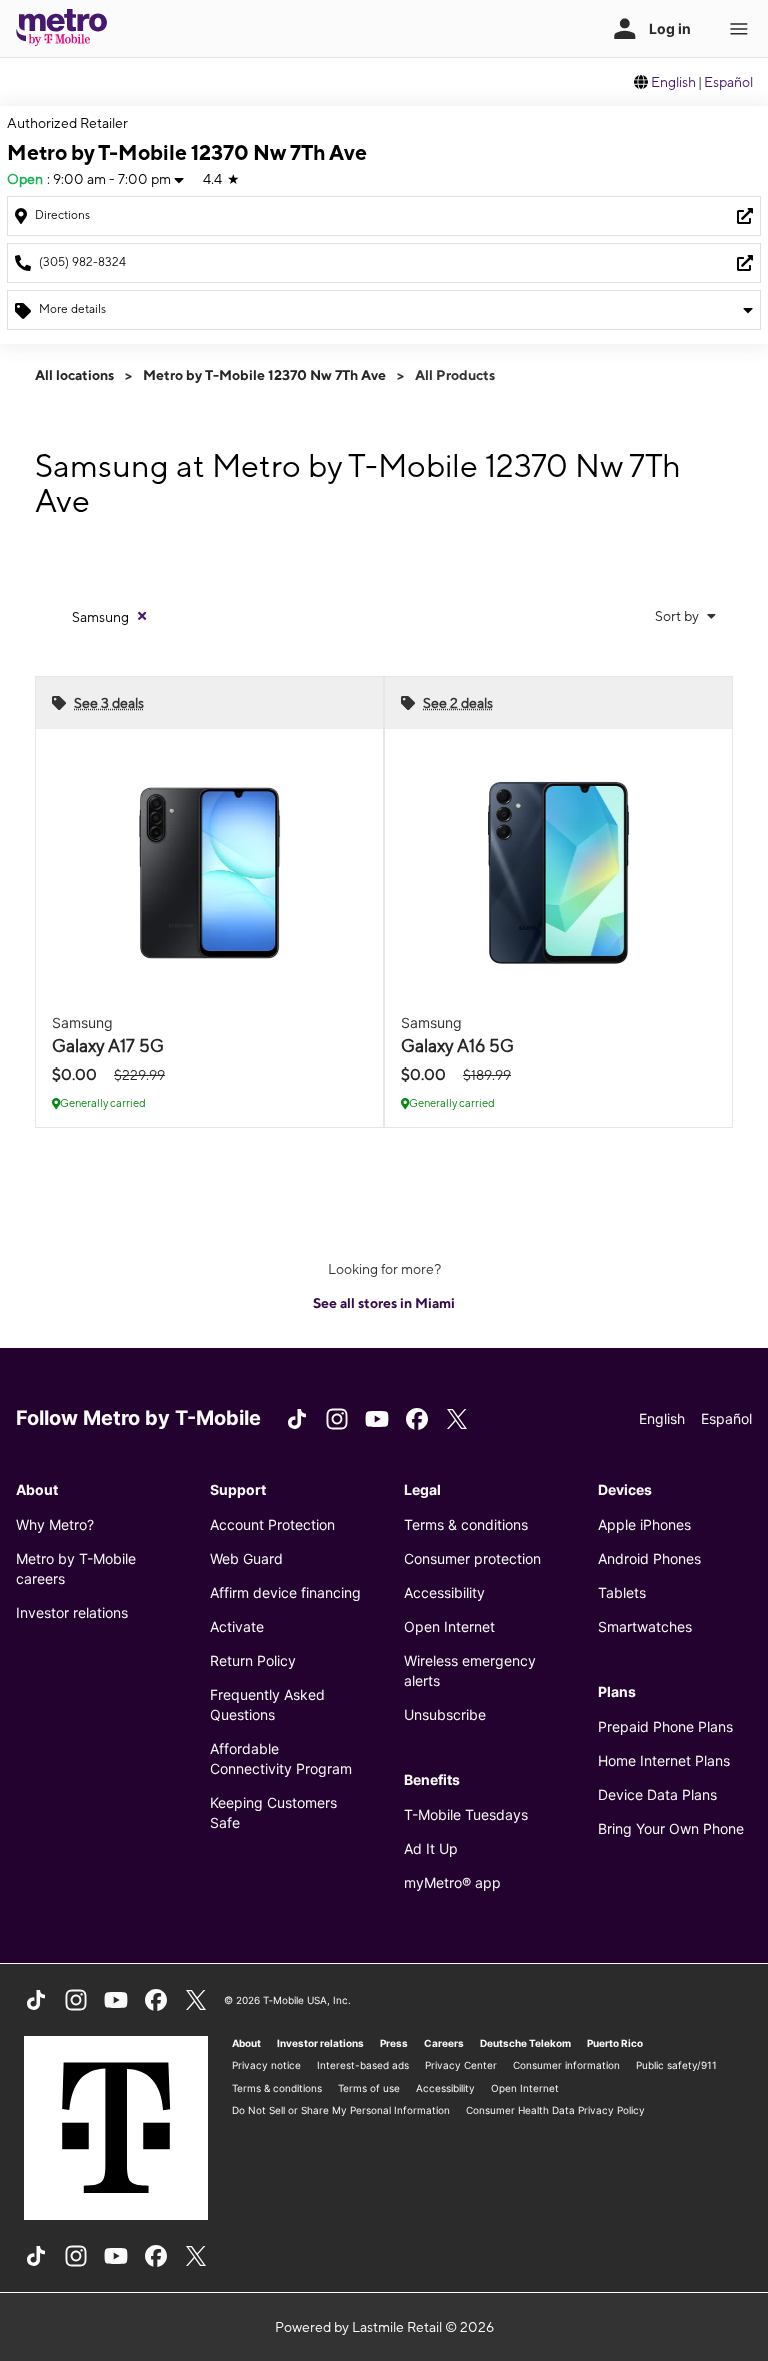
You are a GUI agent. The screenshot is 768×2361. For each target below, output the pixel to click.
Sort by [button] (678, 616)
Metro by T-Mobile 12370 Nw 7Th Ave (264, 375)
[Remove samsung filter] (142, 616)
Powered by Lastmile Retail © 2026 (384, 2327)
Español (728, 82)
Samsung (100, 617)
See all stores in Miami (384, 1303)
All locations (74, 375)
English (673, 82)
